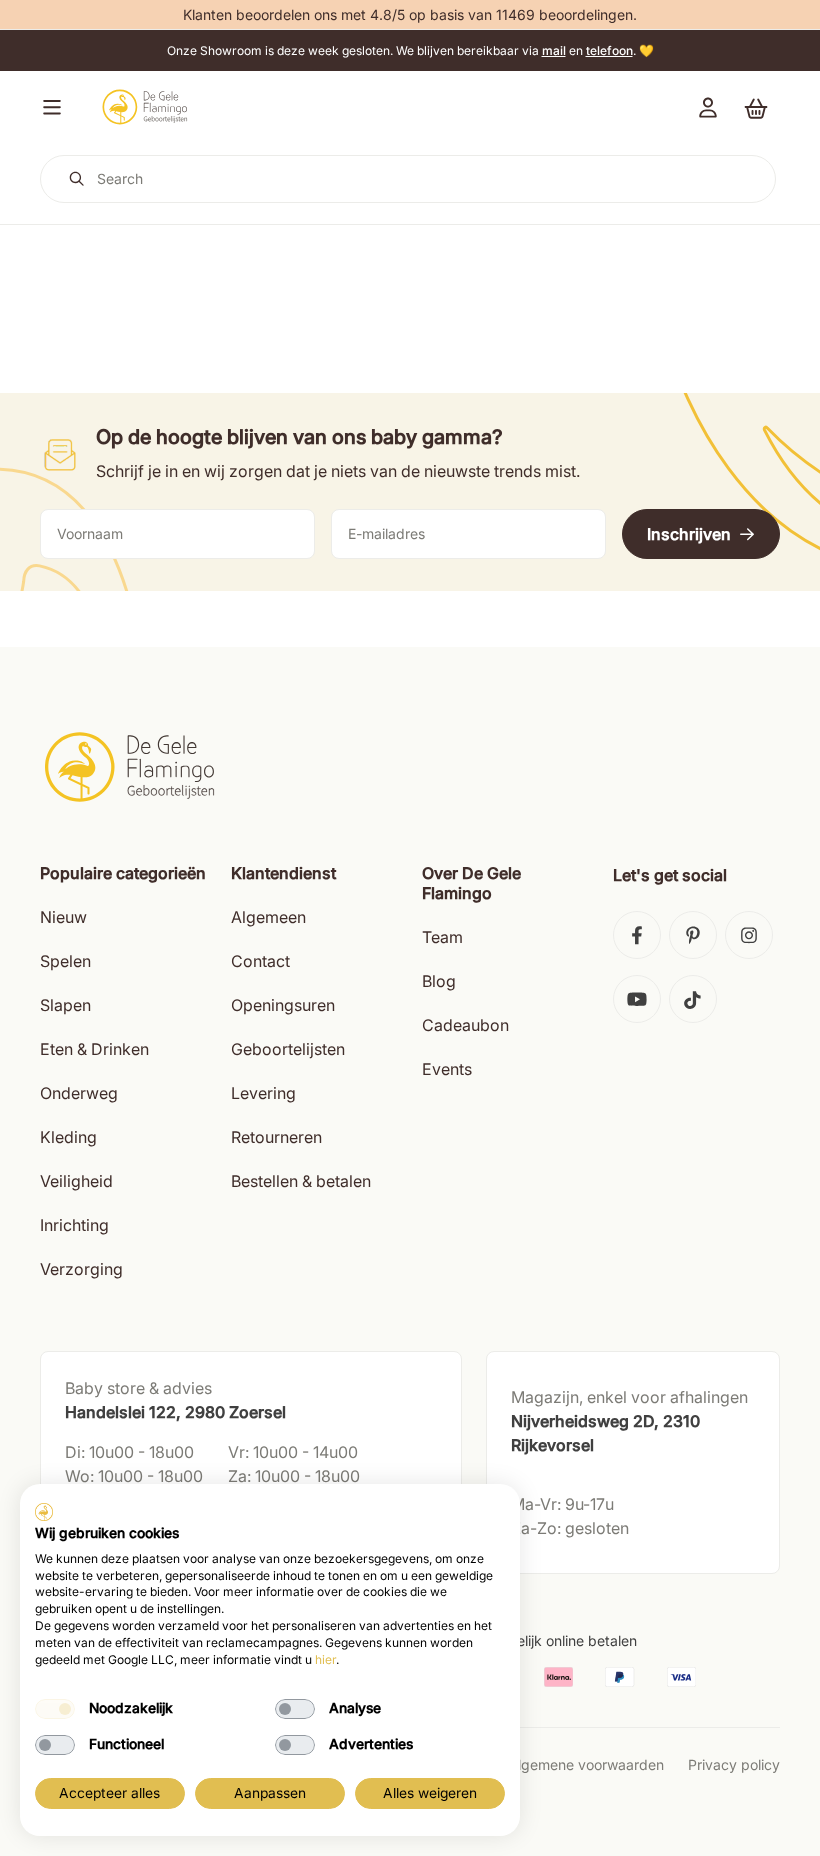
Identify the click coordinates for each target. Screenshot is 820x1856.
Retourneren (276, 1137)
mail (554, 50)
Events (447, 1069)
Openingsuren (283, 1005)
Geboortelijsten (288, 1049)
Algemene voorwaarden (586, 1764)
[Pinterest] (693, 935)
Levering (263, 1093)
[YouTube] (637, 999)
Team (442, 937)
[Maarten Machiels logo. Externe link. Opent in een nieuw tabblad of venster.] (44, 1512)
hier (325, 1659)
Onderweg (79, 1093)
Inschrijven (689, 534)
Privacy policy (734, 1764)
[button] (48, 107)
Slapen (65, 1005)
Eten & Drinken (94, 1049)
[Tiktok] (693, 999)
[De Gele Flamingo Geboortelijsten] (144, 107)
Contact (260, 961)
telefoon (609, 50)
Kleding (68, 1137)
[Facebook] (637, 935)
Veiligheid (76, 1181)
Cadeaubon (465, 1025)
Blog (439, 981)
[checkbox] (55, 1709)
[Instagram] (749, 935)
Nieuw (63, 917)
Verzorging (81, 1269)
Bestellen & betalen (301, 1181)
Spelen (65, 961)
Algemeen (268, 917)
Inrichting (74, 1225)
